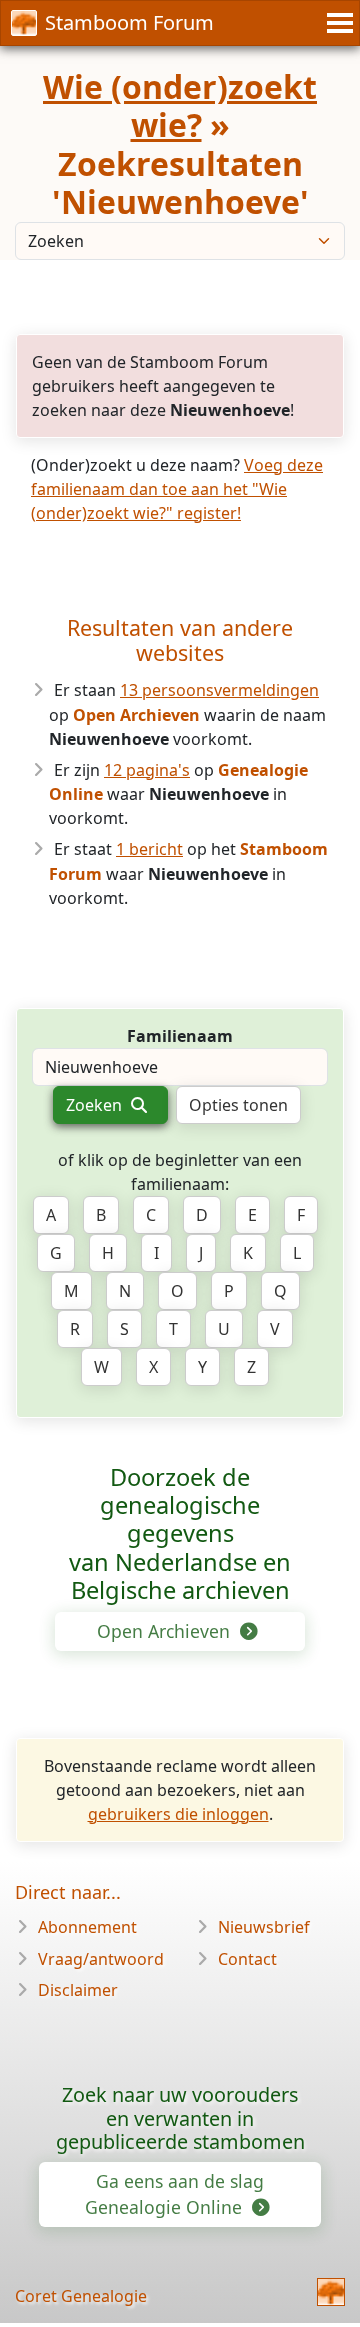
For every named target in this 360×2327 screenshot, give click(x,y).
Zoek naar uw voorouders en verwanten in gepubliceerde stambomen (180, 2118)
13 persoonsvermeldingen (219, 690)
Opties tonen (238, 1105)
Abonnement (87, 1927)
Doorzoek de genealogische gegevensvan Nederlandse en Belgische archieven (180, 1533)
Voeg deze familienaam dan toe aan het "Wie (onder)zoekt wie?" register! (177, 489)
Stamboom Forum (129, 22)
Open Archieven (166, 1631)
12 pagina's (147, 770)
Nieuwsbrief (264, 1927)
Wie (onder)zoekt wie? (180, 105)
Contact (247, 1959)
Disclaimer (78, 1990)
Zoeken (96, 1105)
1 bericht (149, 849)
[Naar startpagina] (331, 2292)
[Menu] (337, 23)
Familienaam (180, 1036)
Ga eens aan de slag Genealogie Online (174, 2194)
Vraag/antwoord (101, 1959)
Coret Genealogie (81, 2296)
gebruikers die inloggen (178, 1814)
